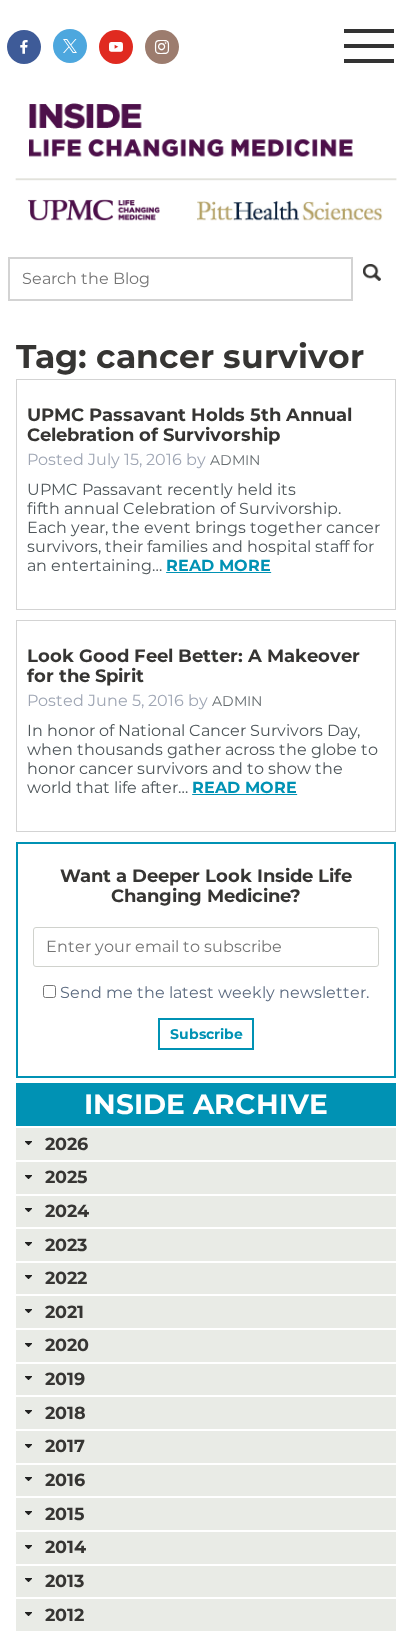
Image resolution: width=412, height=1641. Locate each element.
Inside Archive (206, 1104)
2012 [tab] (64, 1614)
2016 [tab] (65, 1479)
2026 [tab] (66, 1143)
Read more (218, 565)
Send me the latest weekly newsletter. (212, 992)
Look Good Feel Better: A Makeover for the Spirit (193, 666)
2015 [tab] (64, 1513)
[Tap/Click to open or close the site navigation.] (369, 47)
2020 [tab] (67, 1344)
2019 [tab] (65, 1378)
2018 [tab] (65, 1412)
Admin (235, 460)
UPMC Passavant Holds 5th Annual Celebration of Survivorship (189, 425)
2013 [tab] (64, 1580)
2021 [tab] (64, 1311)
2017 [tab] (65, 1445)
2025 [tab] (66, 1176)
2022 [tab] (66, 1277)
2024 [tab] (67, 1210)
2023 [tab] (66, 1244)
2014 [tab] (65, 1546)
